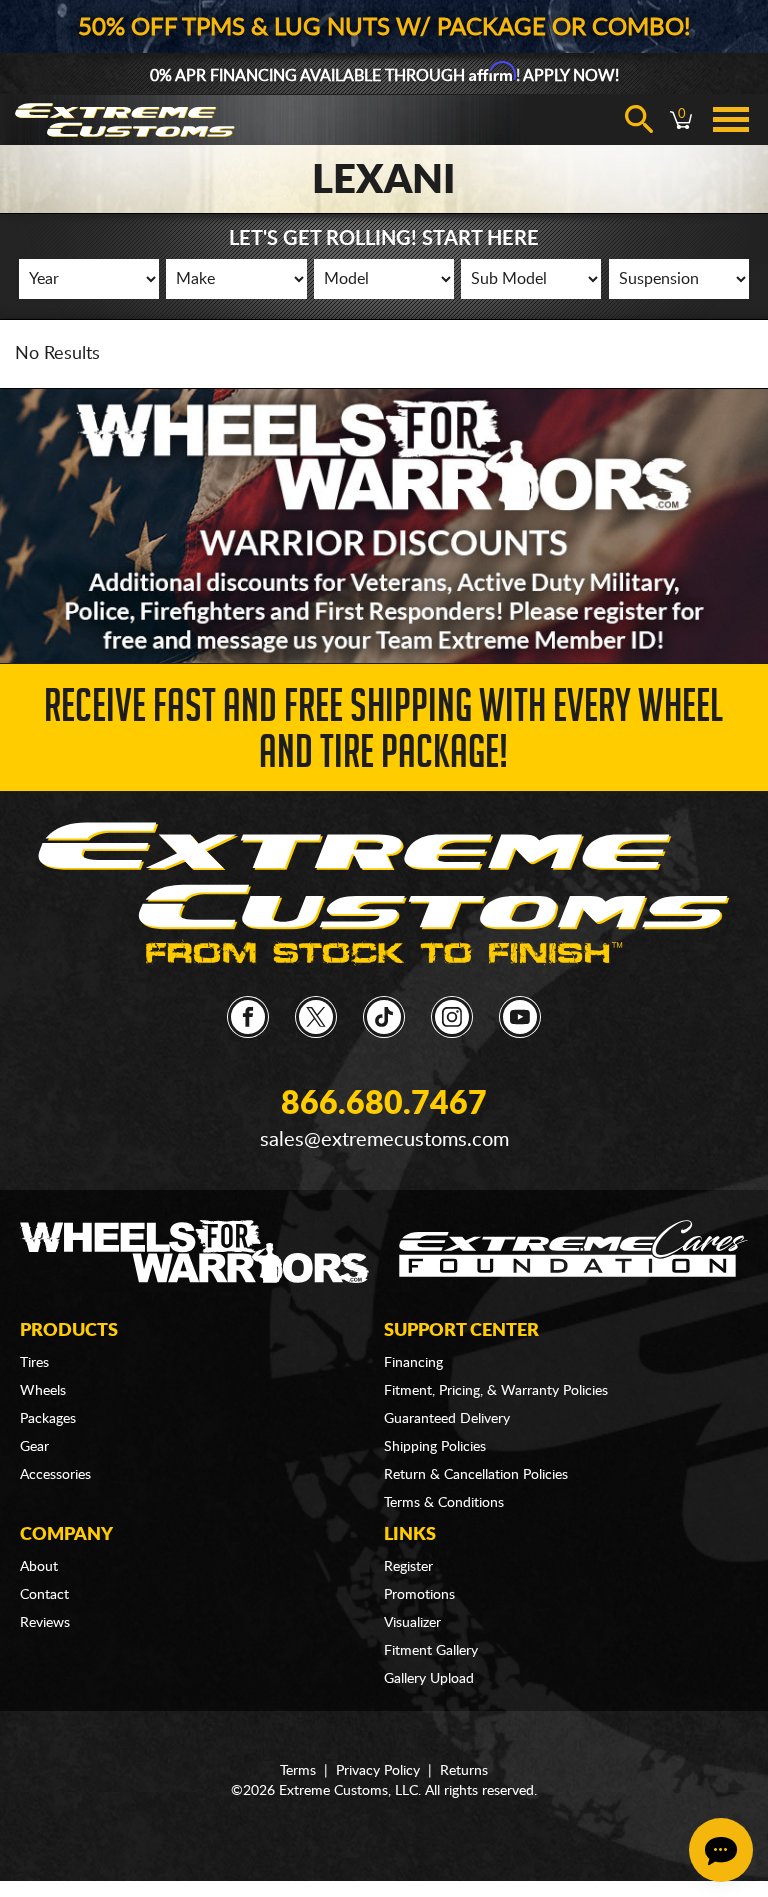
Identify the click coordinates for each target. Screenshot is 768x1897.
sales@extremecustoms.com (384, 1140)
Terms (298, 1771)
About (39, 1567)
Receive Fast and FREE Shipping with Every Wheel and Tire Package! (383, 734)
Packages (48, 1419)
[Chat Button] (721, 1850)
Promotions (419, 1595)
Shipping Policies (435, 1447)
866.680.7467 (384, 1104)
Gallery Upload (429, 1679)
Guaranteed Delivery (447, 1419)
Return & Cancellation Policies (476, 1475)
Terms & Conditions (444, 1503)
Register (408, 1567)
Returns (464, 1771)
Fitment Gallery (431, 1651)
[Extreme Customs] (383, 893)
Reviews (45, 1623)
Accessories (55, 1475)
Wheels (43, 1391)
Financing (413, 1363)
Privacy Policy (378, 1771)
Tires (34, 1363)
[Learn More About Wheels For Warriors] (384, 525)
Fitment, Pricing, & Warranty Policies (496, 1391)
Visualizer (412, 1623)
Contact (44, 1595)
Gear (34, 1447)
